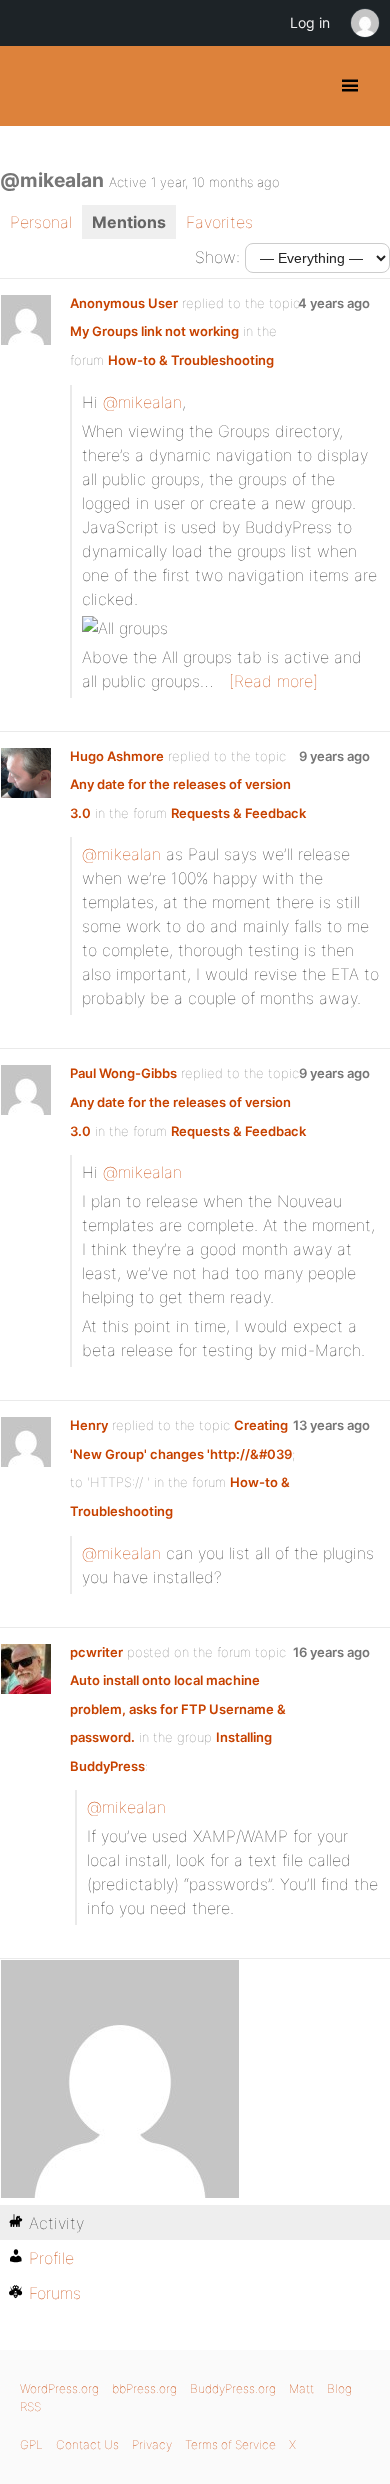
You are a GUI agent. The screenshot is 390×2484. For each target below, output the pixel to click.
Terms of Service (230, 2444)
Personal (41, 222)
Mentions (129, 222)
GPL (31, 2444)
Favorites (219, 222)
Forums (55, 2293)
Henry (89, 1425)
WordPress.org (59, 2388)
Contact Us (87, 2444)
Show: (217, 257)
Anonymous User (124, 303)
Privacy (152, 2444)
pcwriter (96, 1652)
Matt (301, 2388)
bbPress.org (144, 2388)
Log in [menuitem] (310, 22)
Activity (56, 2223)
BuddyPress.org (32, 86)
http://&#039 (251, 1454)
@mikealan (142, 402)
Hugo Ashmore (117, 756)
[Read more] (273, 681)
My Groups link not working (154, 331)
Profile (51, 2258)
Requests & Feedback (238, 813)
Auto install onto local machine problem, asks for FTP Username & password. (178, 1708)
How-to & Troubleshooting (191, 360)
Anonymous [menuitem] (364, 23)
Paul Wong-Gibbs (123, 1073)
